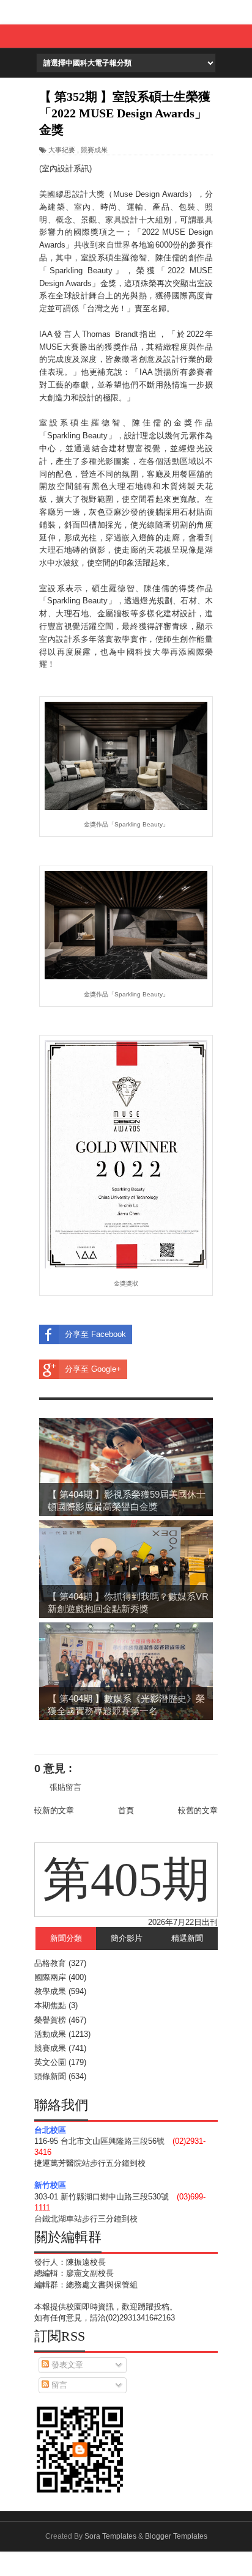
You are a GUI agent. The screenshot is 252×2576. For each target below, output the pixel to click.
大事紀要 (62, 150)
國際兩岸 (50, 1977)
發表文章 (66, 2365)
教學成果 (50, 1991)
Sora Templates (110, 2536)
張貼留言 (65, 1787)
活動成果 (50, 2034)
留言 (58, 2385)
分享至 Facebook (95, 1334)
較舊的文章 (198, 1810)
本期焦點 (50, 2005)
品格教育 (50, 1963)
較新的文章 (54, 1810)
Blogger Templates (176, 2536)
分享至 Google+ (93, 1369)
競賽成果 (94, 150)
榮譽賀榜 (50, 2020)
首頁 (126, 1810)
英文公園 (50, 2062)
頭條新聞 (50, 2076)
